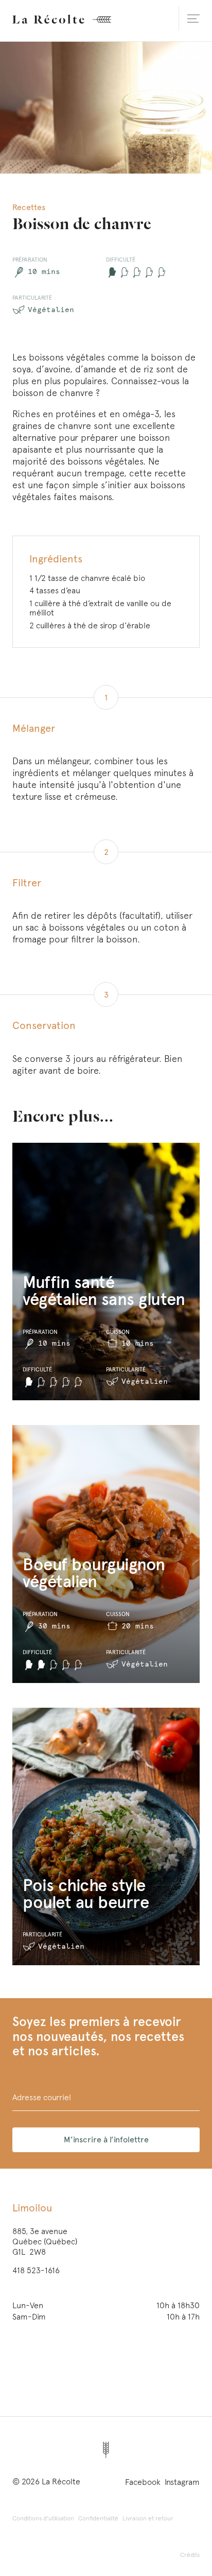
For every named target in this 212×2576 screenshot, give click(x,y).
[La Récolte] (62, 19)
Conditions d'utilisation (43, 2518)
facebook (143, 2482)
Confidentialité (98, 2518)
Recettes (29, 207)
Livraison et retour (148, 2518)
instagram (182, 2482)
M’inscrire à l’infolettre (106, 2140)
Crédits (190, 2555)
